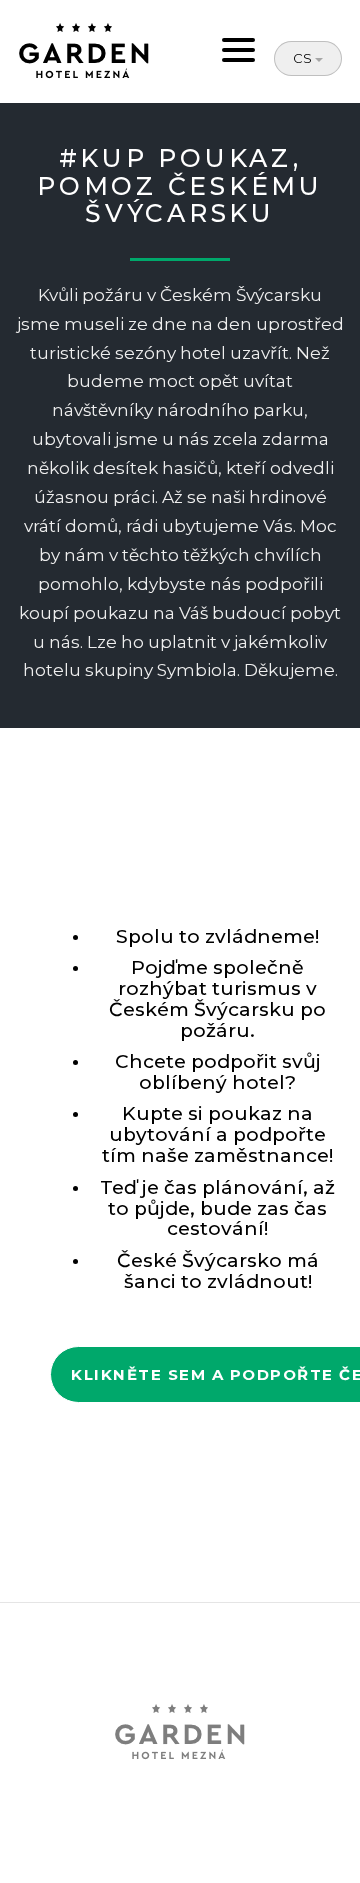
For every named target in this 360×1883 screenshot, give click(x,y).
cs (304, 58)
